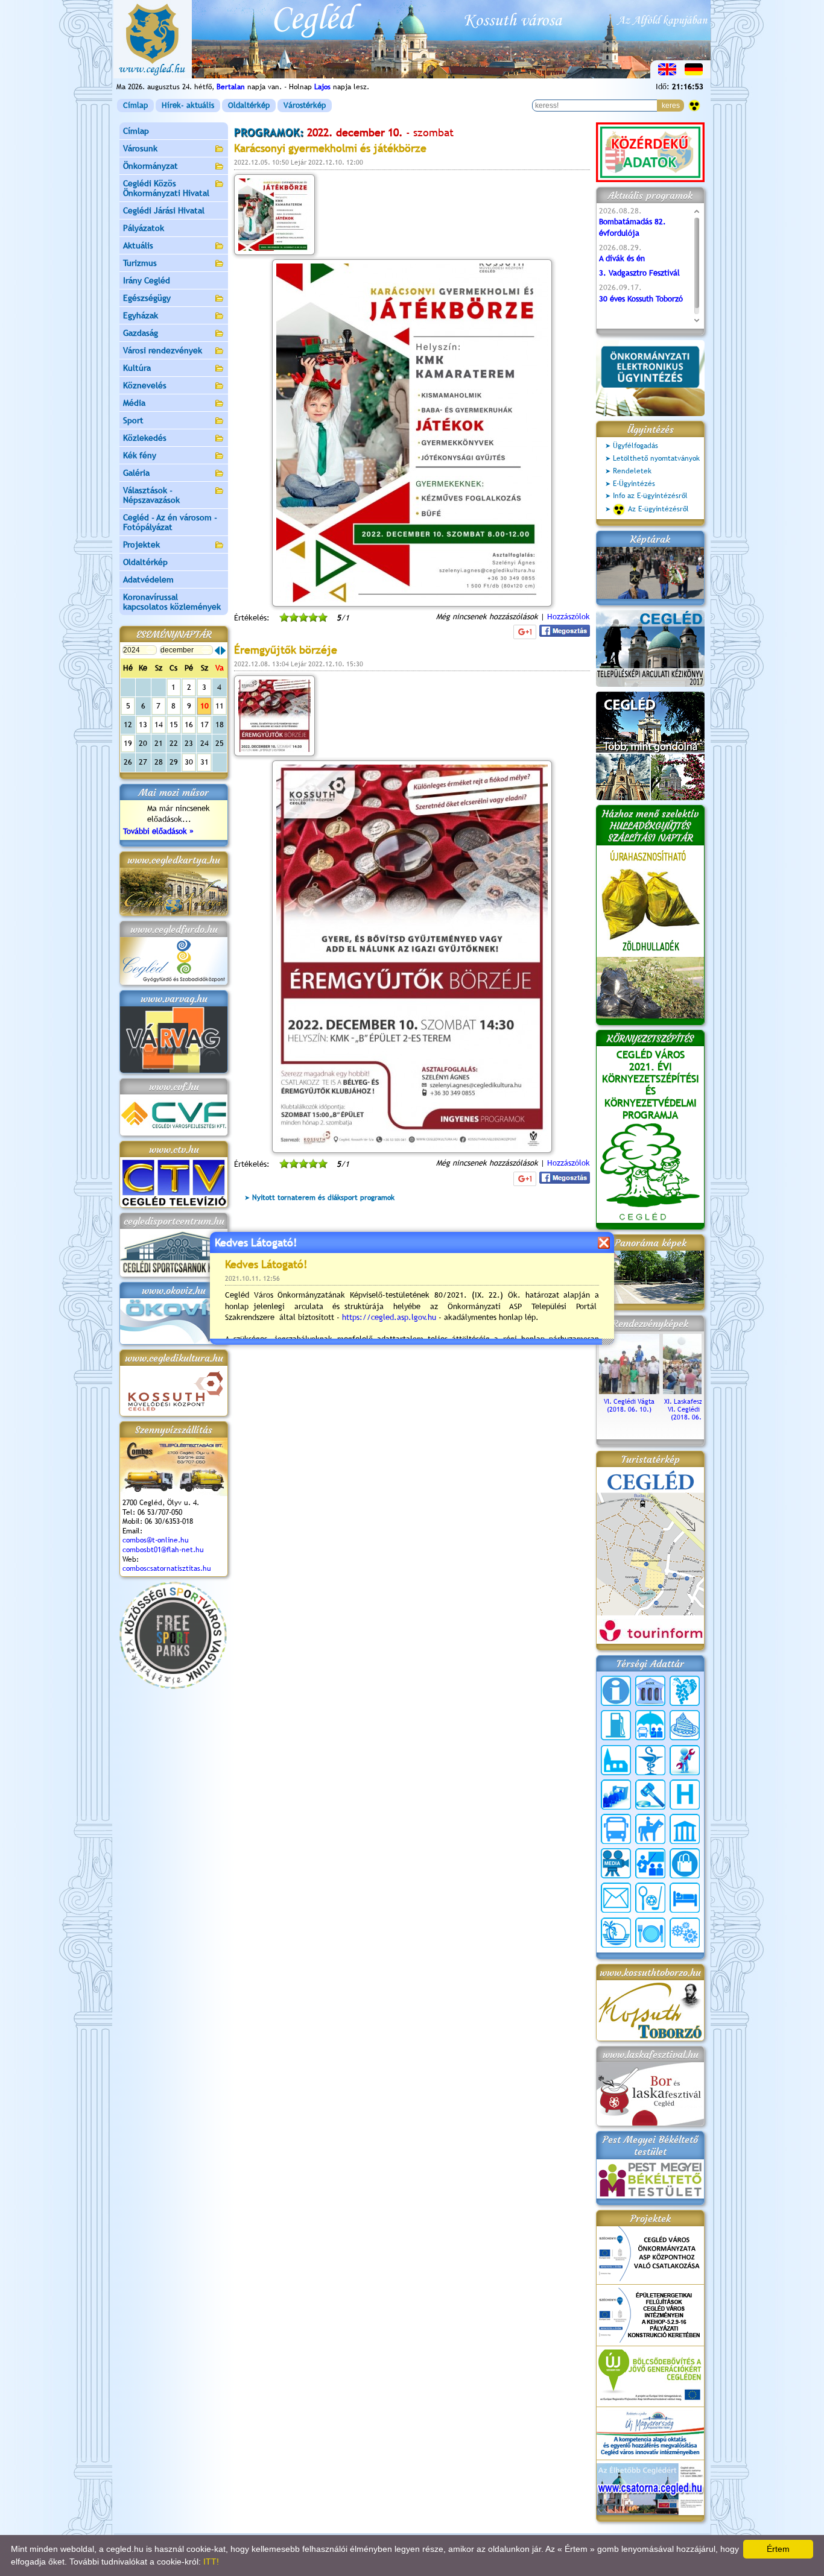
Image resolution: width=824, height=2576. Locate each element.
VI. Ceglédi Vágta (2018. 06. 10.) (629, 1405)
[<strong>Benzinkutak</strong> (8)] (616, 1725)
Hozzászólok (569, 617)
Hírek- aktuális (188, 105)
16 (189, 724)
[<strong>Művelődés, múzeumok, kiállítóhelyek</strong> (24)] (685, 1829)
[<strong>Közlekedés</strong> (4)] (616, 1829)
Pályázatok (144, 228)
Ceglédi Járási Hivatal (164, 210)
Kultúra (137, 368)
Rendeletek (632, 471)
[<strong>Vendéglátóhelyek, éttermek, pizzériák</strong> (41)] (650, 1933)
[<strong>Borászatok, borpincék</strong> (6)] (685, 1691)
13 (143, 724)
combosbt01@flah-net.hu (163, 1550)
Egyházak (141, 315)
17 (204, 724)
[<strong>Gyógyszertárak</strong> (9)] (650, 1760)
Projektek (141, 545)
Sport (133, 420)
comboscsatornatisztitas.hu (167, 1568)
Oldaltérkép (249, 105)
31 (204, 762)
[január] (223, 651)
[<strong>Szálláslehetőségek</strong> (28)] (685, 1898)
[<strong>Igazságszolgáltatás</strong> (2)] (650, 1795)
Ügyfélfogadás (635, 446)
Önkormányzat (151, 166)
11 (220, 706)
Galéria (136, 473)
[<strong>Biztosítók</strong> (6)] (650, 1725)
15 (174, 724)
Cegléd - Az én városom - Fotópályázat (170, 522)
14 (159, 724)
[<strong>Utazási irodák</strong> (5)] (616, 1933)
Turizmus (140, 263)
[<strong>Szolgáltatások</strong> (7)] (685, 1933)
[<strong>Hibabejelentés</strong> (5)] (685, 1760)
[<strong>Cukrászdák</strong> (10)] (685, 1725)
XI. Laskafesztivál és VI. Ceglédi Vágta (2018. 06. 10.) (693, 1409)
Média (134, 403)
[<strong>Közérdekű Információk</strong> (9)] (616, 1691)
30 (189, 762)
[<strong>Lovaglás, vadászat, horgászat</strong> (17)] (650, 1829)
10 (204, 706)
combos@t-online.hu (156, 1540)
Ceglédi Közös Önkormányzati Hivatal (166, 188)
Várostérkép (305, 105)
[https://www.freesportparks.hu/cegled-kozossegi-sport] (173, 1686)
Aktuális (138, 245)
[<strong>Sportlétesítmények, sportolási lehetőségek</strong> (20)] (650, 1898)
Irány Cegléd (147, 280)
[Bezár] (604, 1242)
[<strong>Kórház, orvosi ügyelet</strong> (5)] (685, 1795)
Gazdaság (141, 333)
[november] (217, 651)
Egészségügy (147, 298)
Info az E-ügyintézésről (650, 496)
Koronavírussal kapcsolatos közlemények (172, 602)
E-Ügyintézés (634, 484)
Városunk (140, 148)
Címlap (135, 105)
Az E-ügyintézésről (658, 509)
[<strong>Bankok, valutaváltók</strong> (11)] (650, 1691)
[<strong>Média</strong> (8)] (616, 1863)
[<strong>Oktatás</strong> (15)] (650, 1863)
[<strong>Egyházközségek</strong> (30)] (616, 1760)
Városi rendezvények (163, 350)
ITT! (211, 2562)
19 (128, 743)
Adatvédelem (148, 579)
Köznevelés (145, 385)
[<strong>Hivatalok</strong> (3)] (616, 1795)
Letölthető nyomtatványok (656, 458)
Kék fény (140, 455)
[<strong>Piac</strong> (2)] (685, 1863)
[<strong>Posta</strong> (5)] (616, 1898)
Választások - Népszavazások (151, 495)
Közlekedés (145, 438)
